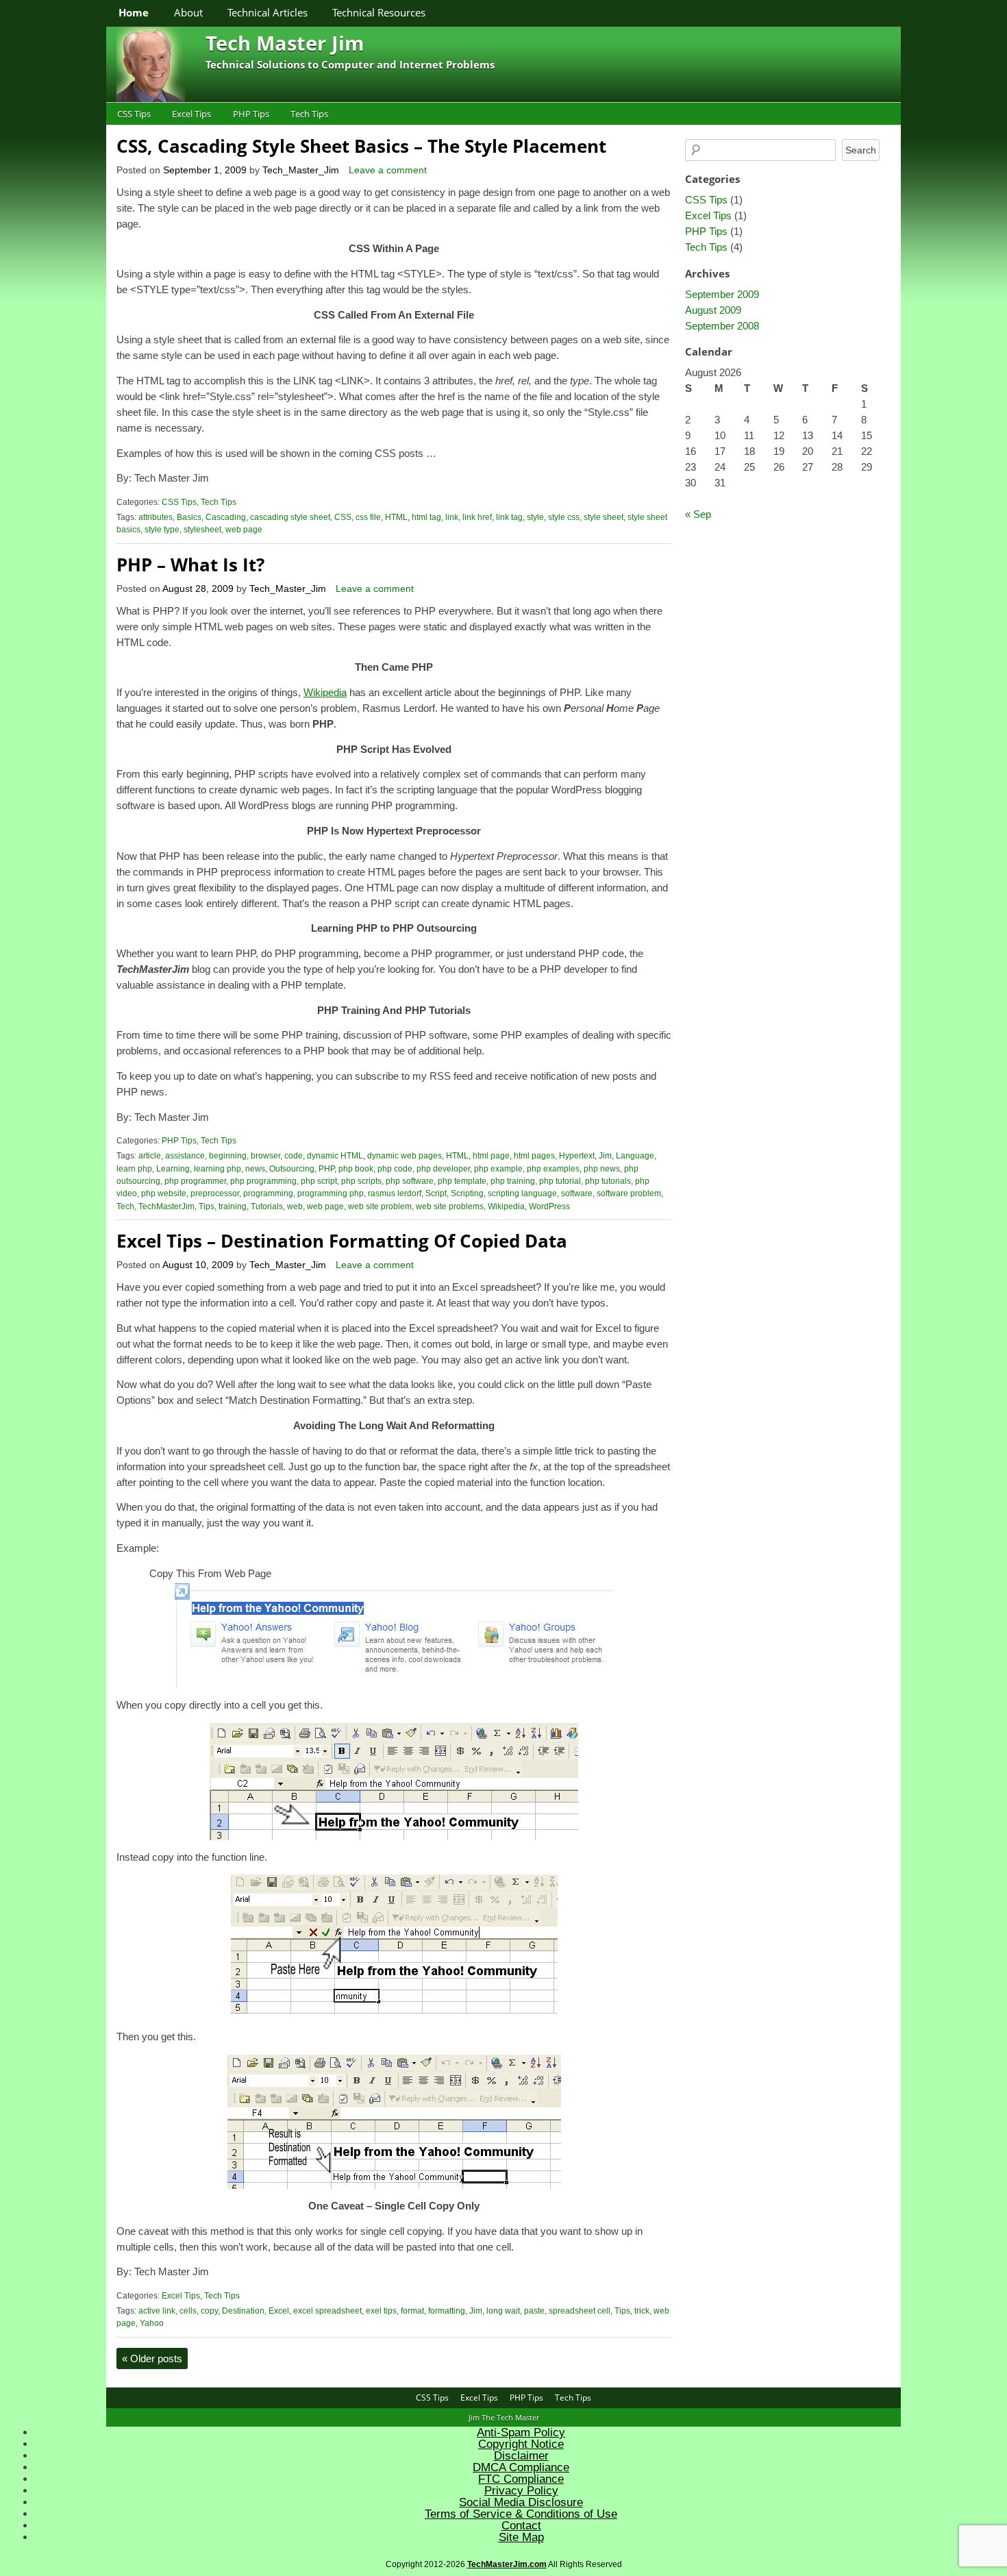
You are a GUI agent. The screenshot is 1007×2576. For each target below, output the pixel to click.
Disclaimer (521, 2456)
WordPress (549, 1206)
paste (534, 2311)
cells (188, 2311)
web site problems (450, 1206)
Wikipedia (325, 692)
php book (356, 1169)
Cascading (226, 517)
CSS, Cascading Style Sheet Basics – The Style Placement (361, 146)
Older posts (152, 2358)
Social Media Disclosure (521, 2502)
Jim (605, 1156)
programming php (331, 1193)
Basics (189, 517)
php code (395, 1169)
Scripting (467, 1193)
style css (564, 517)
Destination (243, 2311)
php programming (263, 1181)
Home (134, 12)
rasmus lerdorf (395, 1193)
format (412, 2311)
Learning (173, 1169)
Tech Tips (309, 114)
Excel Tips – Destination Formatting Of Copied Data (342, 1241)
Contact (521, 2526)
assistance (185, 1156)
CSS (343, 517)
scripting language (522, 1193)
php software (410, 1181)
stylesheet (202, 530)
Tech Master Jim (285, 43)
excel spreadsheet (327, 2311)
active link (157, 2311)
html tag (426, 517)
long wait (503, 2311)
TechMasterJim (166, 1206)
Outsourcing (292, 1169)
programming (268, 1193)
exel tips (381, 2311)
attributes (156, 517)
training (233, 1206)
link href (477, 517)
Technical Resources (379, 12)
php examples (553, 1169)
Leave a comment (388, 170)
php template (462, 1181)
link (452, 517)
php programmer (195, 1181)
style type (162, 530)
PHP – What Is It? (190, 565)
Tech (125, 1206)
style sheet (604, 517)
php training (513, 1181)
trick (642, 2311)
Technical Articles (268, 12)
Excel (279, 2311)
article (150, 1156)
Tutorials (267, 1206)
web (295, 1206)
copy (209, 2311)
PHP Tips (251, 114)
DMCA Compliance (521, 2467)
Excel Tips (191, 114)
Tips (207, 1206)
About (188, 12)
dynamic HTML (335, 1156)
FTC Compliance (521, 2479)
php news (602, 1169)
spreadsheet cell (580, 2311)
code (294, 1156)
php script (319, 1181)
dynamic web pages (405, 1156)
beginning (228, 1156)
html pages (534, 1156)
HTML (396, 517)
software (577, 1193)
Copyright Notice (521, 2444)
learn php (134, 1169)
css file (368, 517)
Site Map (521, 2537)
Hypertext (577, 1156)
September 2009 (722, 294)
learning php (217, 1169)
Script (436, 1193)
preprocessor (215, 1193)
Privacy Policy (521, 2491)
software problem (629, 1193)
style (535, 517)
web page (244, 530)
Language (635, 1156)
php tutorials (608, 1181)
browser (265, 1156)
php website (164, 1193)
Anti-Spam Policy (521, 2432)
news (255, 1169)
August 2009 (713, 310)
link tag (509, 517)
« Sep (698, 514)
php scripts (361, 1181)
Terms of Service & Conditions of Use (521, 2514)
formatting (447, 2311)
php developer (443, 1169)
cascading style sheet (290, 517)
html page (491, 1156)
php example (498, 1169)
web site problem (380, 1206)
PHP (326, 1169)
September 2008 (722, 326)
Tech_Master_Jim (301, 170)
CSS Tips (134, 114)
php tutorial (560, 1181)
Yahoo (152, 2323)
